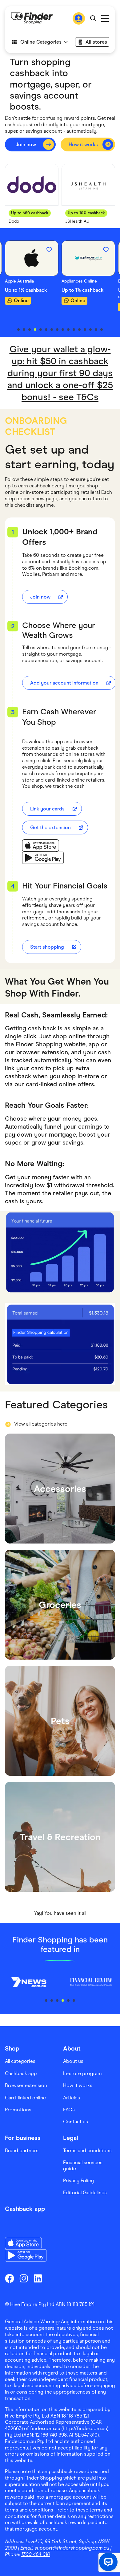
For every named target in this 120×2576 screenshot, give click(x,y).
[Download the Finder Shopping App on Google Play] (43, 858)
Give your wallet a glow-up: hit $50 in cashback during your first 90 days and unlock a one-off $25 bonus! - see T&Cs (60, 373)
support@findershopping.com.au (72, 2548)
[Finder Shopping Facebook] (10, 2278)
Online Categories (41, 42)
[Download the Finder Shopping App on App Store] (43, 845)
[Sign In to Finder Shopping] (79, 18)
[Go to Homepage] (32, 18)
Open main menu (105, 19)
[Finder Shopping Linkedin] (38, 2278)
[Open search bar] (93, 18)
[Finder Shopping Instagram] (24, 2278)
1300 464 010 (36, 2554)
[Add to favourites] (49, 250)
